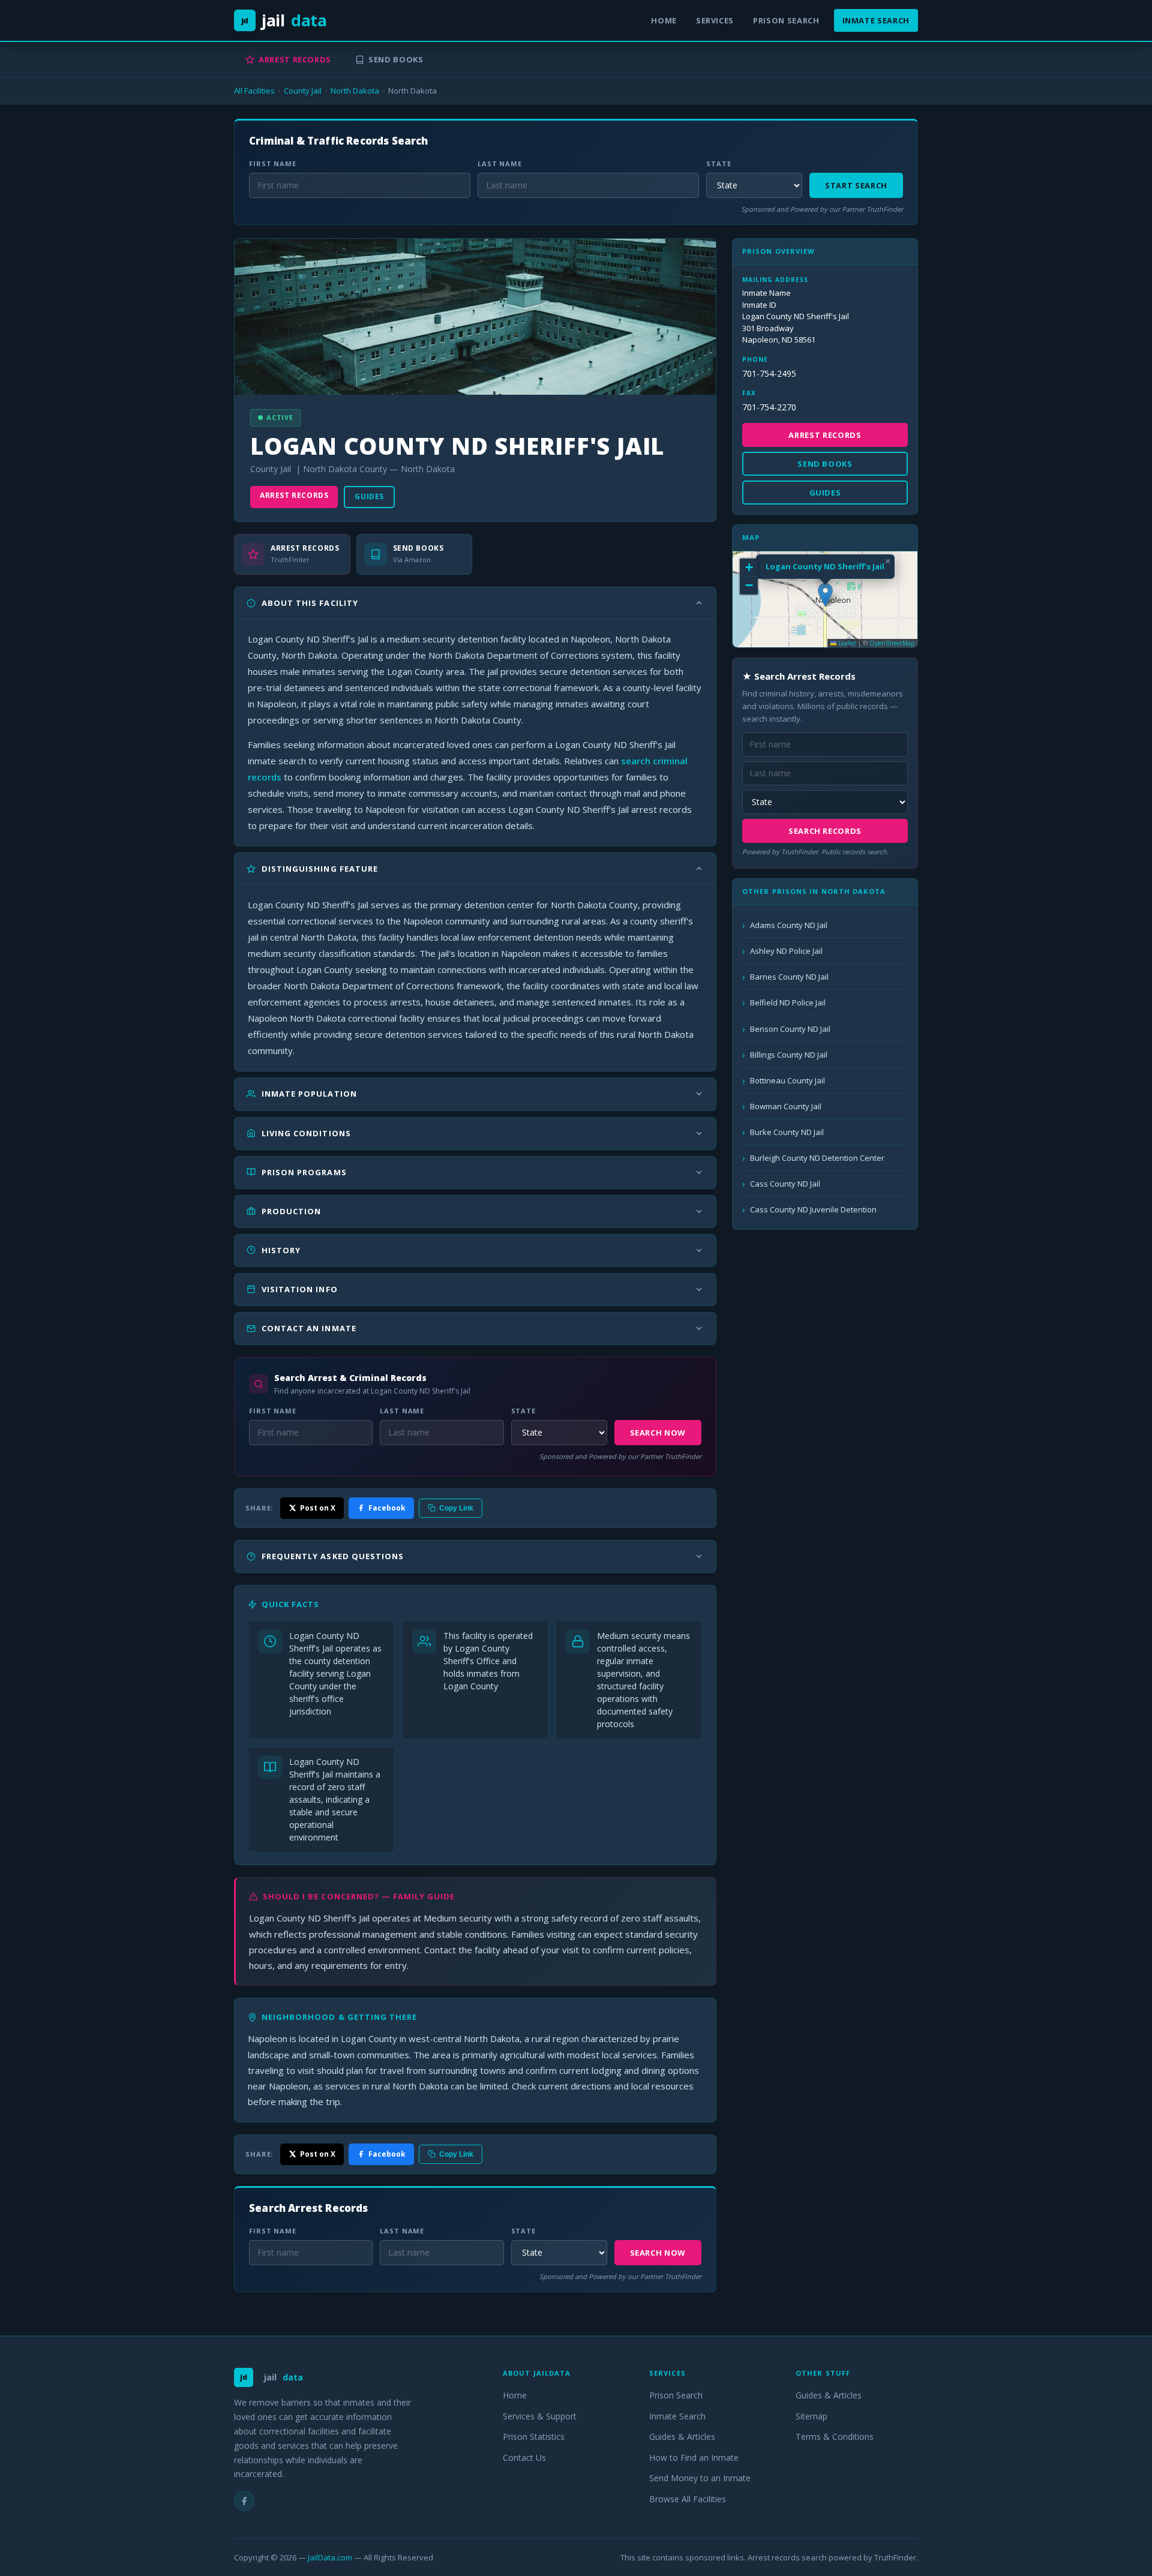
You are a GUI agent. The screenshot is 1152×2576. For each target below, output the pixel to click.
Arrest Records (295, 59)
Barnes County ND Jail (789, 977)
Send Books (396, 59)
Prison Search (786, 20)
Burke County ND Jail (787, 1132)
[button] (825, 595)
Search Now (658, 1433)
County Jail (303, 91)
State (718, 163)
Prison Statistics (534, 2437)
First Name (273, 163)
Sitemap (811, 2416)
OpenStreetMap (892, 643)
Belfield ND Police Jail (788, 1002)
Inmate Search (876, 20)
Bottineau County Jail (787, 1080)
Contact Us (524, 2458)
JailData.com (330, 2557)
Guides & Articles (682, 2437)
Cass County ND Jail (785, 1184)
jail (284, 20)
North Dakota (355, 91)
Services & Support (540, 2416)
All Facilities (254, 91)
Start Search (856, 185)
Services (715, 20)
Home (664, 20)
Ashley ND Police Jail (786, 951)
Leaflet (846, 643)
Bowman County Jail (786, 1106)
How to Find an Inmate (694, 2458)
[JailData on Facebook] (244, 2501)
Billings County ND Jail (789, 1055)
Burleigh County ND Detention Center (817, 1158)
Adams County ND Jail (789, 925)
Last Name (500, 163)
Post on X (318, 1508)
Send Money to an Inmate (700, 2478)
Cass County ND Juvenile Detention (813, 1209)
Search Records (825, 831)
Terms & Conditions (835, 2437)
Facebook (387, 1508)
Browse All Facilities (688, 2499)
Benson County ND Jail (790, 1029)
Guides (369, 496)
